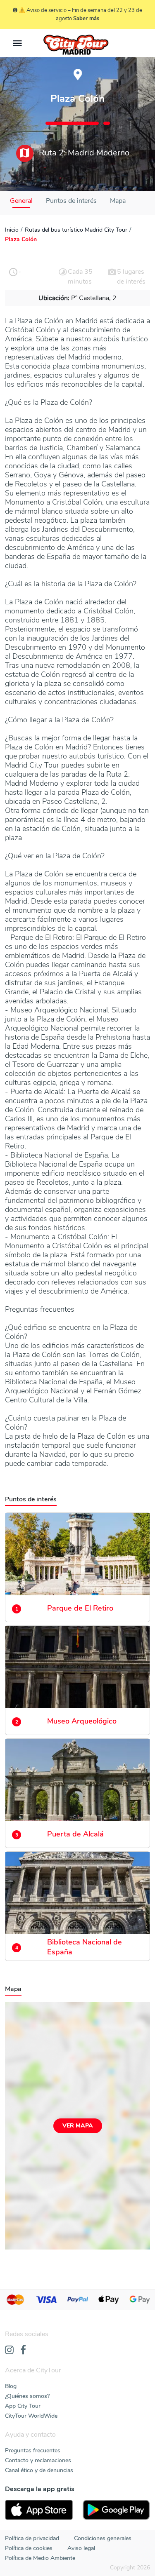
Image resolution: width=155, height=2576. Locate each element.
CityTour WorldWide (31, 2416)
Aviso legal (81, 2548)
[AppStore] (39, 2510)
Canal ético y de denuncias (39, 2470)
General (21, 201)
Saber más (86, 19)
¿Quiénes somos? (27, 2396)
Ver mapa (78, 2126)
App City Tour (23, 2406)
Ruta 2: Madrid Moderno (83, 153)
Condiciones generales (103, 2538)
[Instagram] (9, 2351)
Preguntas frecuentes (33, 2450)
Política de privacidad (32, 2538)
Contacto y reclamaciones (38, 2460)
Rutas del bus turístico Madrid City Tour (76, 230)
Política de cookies (29, 2548)
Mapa (118, 201)
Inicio (12, 230)
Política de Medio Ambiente (40, 2558)
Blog (11, 2386)
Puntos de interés (71, 201)
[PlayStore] (117, 2510)
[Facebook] (23, 2351)
